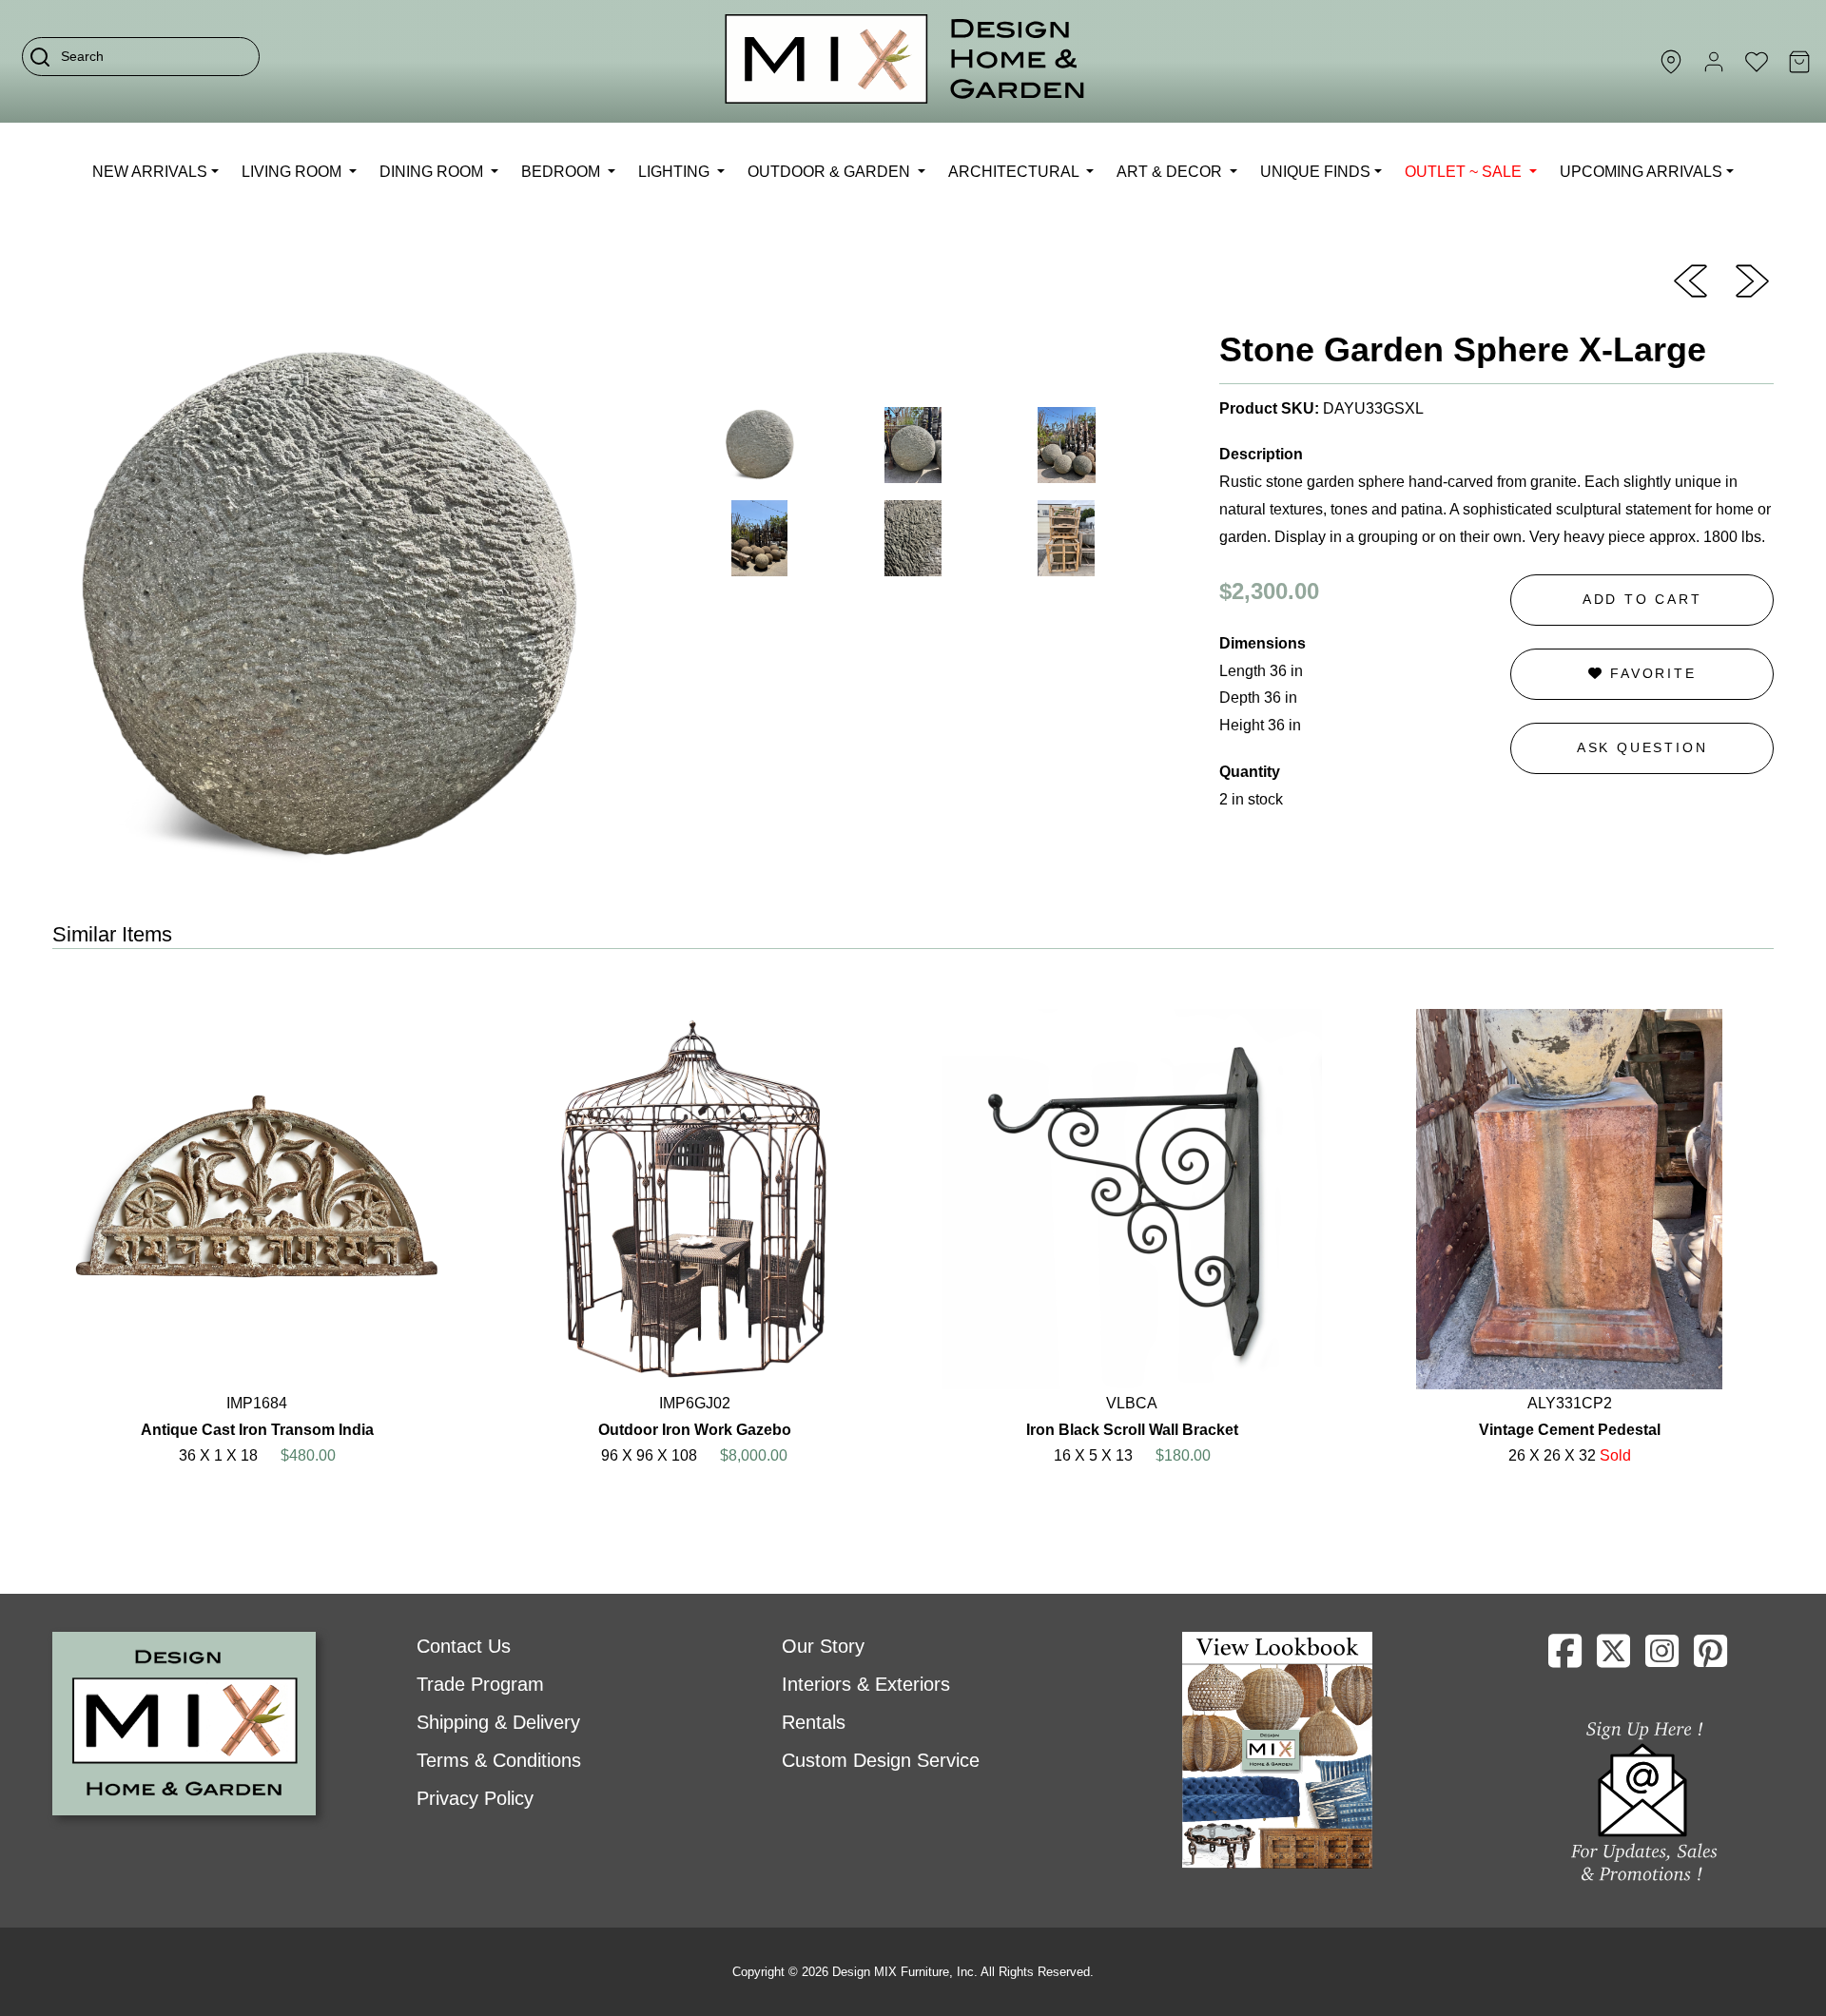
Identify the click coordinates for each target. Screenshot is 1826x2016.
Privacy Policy (475, 1798)
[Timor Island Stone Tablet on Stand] (1752, 280)
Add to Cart (1642, 599)
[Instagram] (1662, 1658)
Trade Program (480, 1684)
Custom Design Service (881, 1760)
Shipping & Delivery (498, 1722)
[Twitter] (1613, 1658)
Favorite (1650, 673)
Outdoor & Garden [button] (831, 172)
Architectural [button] (1015, 172)
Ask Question (1642, 747)
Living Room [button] (293, 172)
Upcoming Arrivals (1641, 172)
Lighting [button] (676, 172)
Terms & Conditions (499, 1760)
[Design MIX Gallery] (905, 61)
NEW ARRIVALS (150, 172)
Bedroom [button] (563, 172)
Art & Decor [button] (1171, 172)
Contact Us (464, 1646)
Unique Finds (1315, 172)
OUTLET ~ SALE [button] (1465, 172)
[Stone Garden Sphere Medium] (1690, 280)
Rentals (814, 1722)
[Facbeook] (1565, 1658)
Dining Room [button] (433, 172)
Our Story (823, 1646)
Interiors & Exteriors (866, 1684)
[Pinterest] (1710, 1658)
